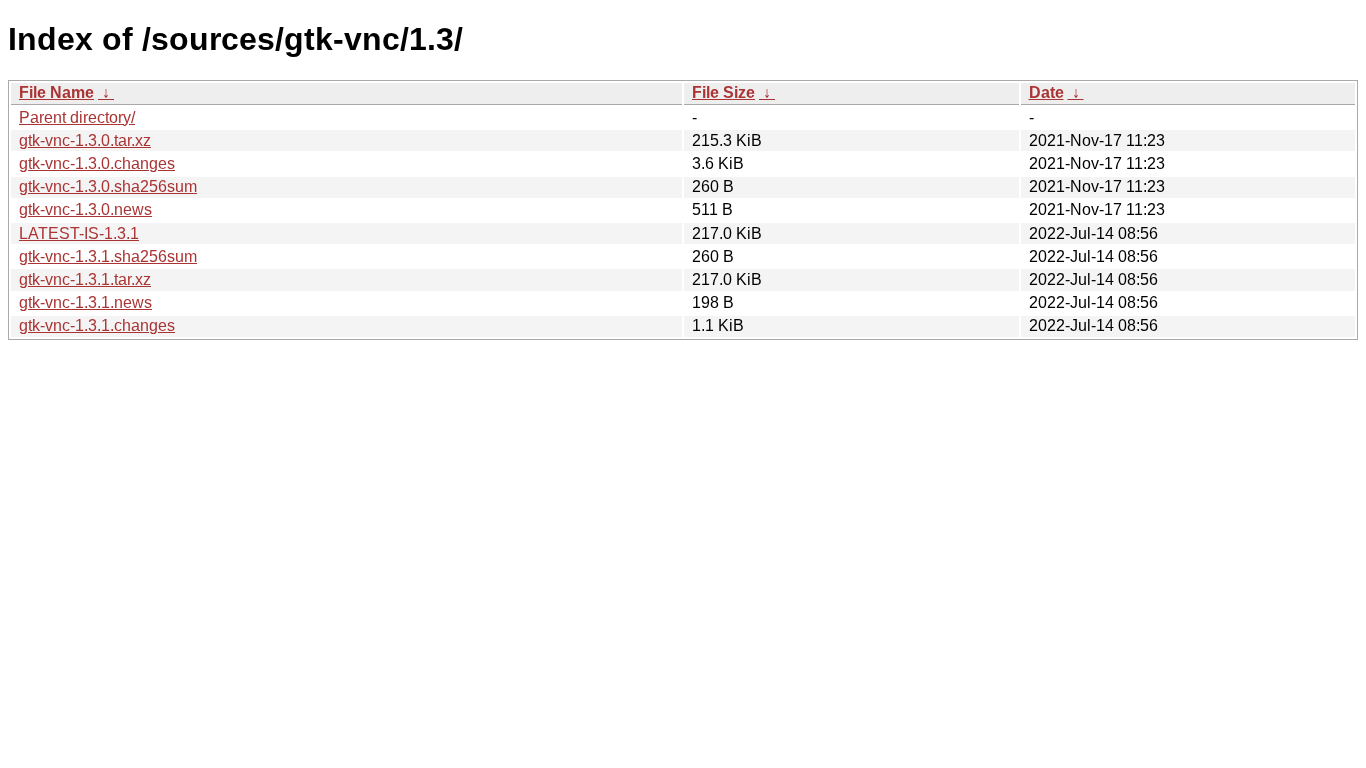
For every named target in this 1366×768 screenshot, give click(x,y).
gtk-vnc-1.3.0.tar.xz (85, 140)
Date (1046, 92)
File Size (723, 92)
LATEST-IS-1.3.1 (79, 233)
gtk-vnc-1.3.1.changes (97, 325)
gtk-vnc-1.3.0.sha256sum (108, 186)
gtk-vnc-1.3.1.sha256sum (108, 256)
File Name (56, 92)
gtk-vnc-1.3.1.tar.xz (85, 279)
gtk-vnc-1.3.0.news (85, 209)
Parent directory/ (77, 117)
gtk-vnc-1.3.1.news (85, 302)
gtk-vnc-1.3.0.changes (97, 163)
